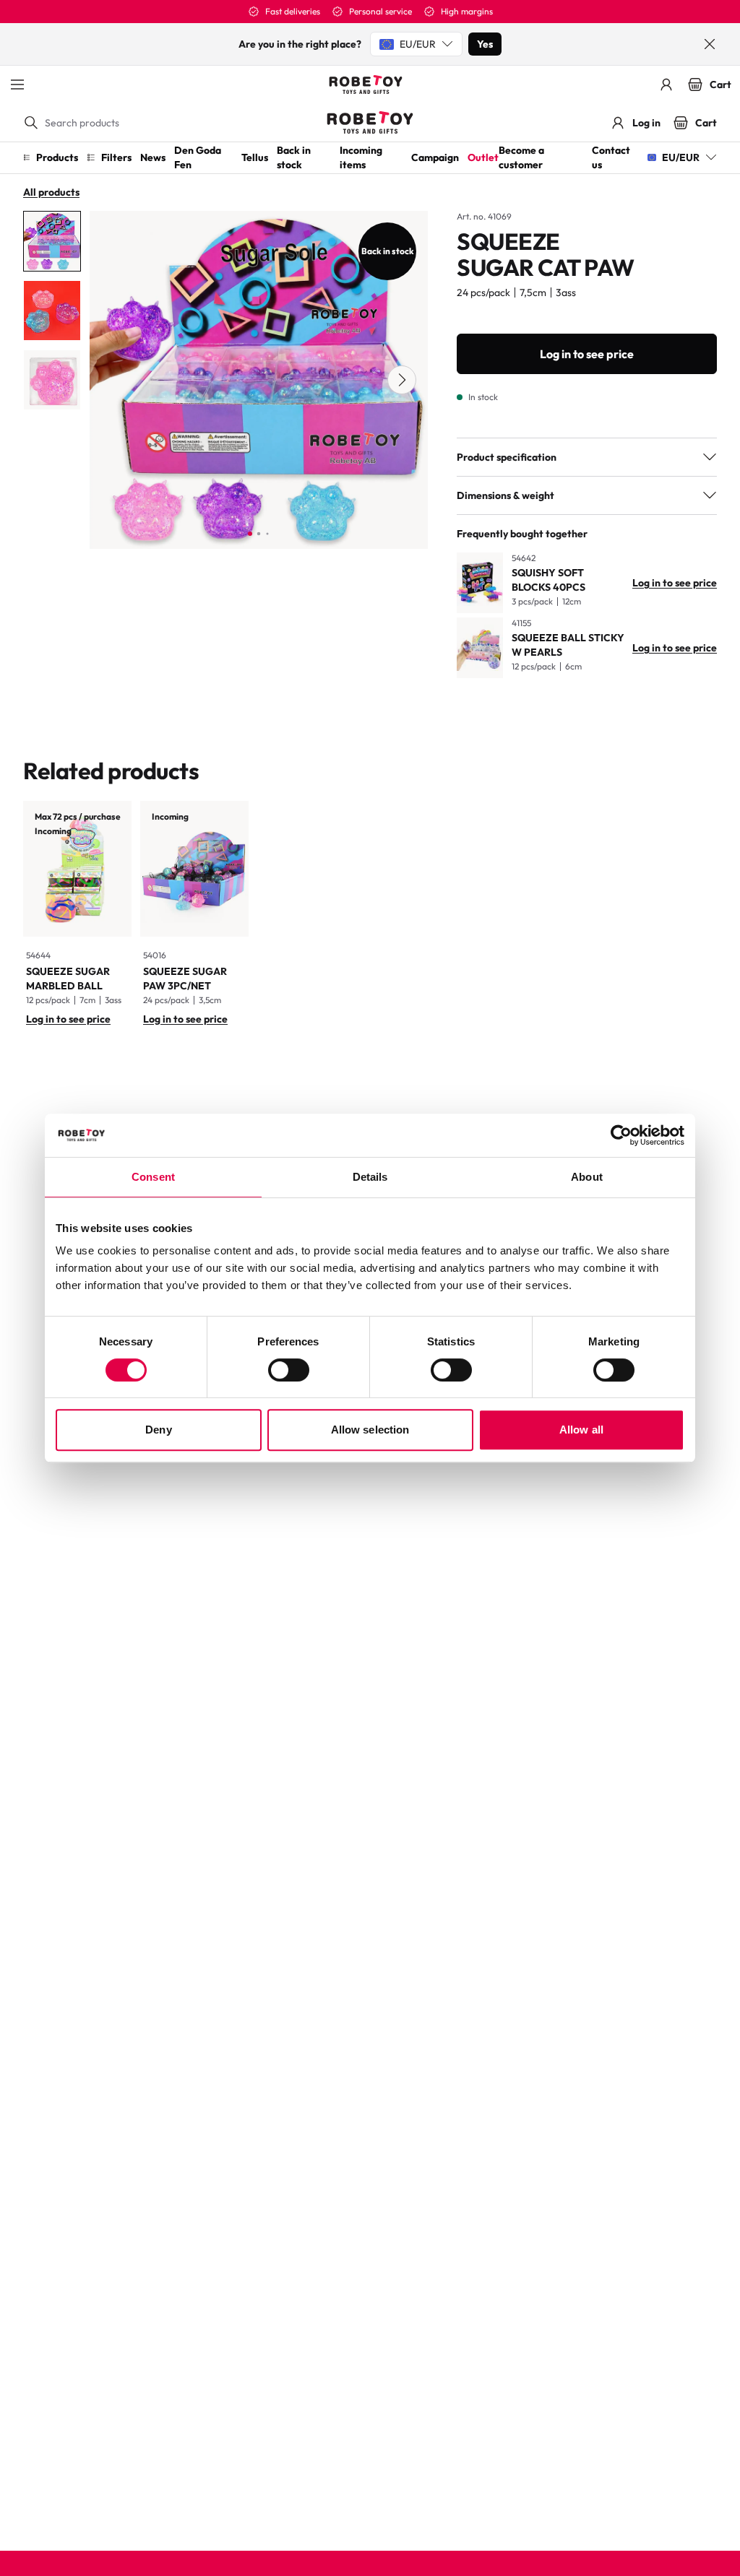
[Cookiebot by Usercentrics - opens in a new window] (621, 1135)
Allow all (581, 1430)
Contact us (611, 157)
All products (51, 192)
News (153, 157)
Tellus (255, 157)
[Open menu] (17, 84)
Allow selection (370, 1430)
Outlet (483, 157)
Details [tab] (370, 1177)
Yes (485, 44)
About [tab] (587, 1177)
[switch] (289, 1370)
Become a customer (521, 157)
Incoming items (361, 157)
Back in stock (294, 157)
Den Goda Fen (198, 157)
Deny (158, 1430)
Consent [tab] (153, 1177)
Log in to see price (587, 354)
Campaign (435, 157)
